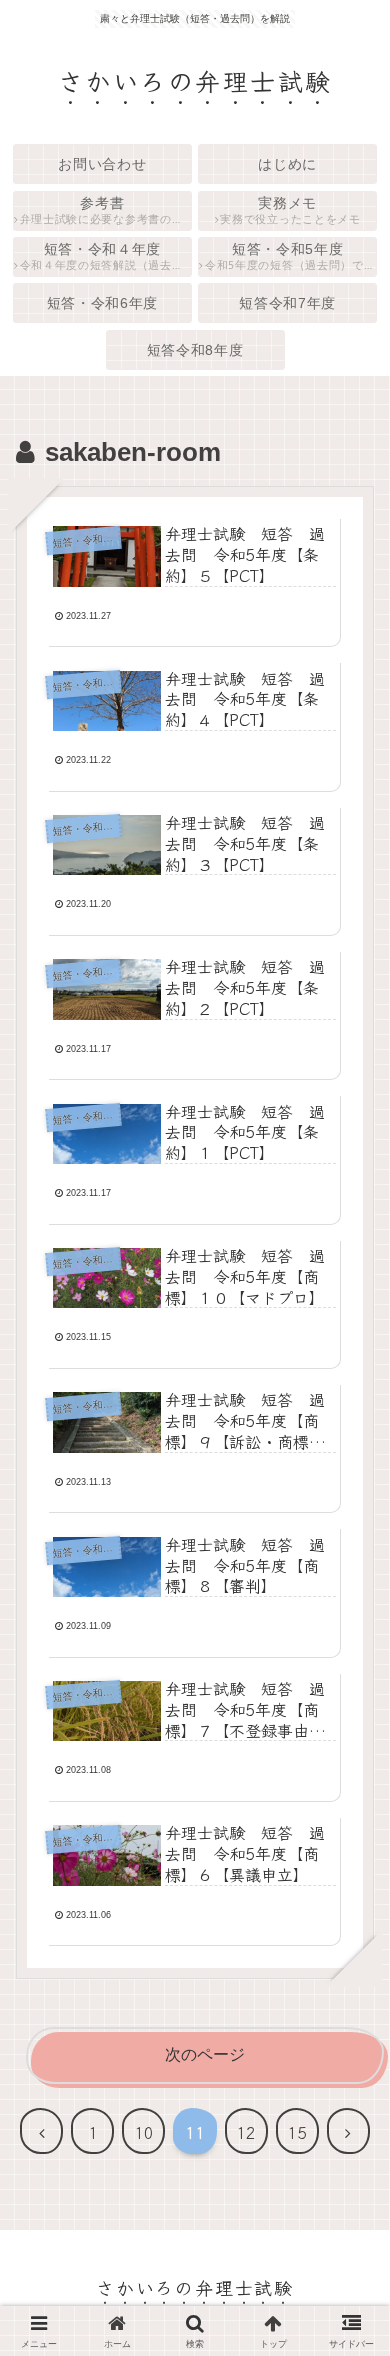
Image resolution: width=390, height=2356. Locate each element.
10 (144, 2132)
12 (246, 2132)
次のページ (205, 2054)
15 (297, 2132)
